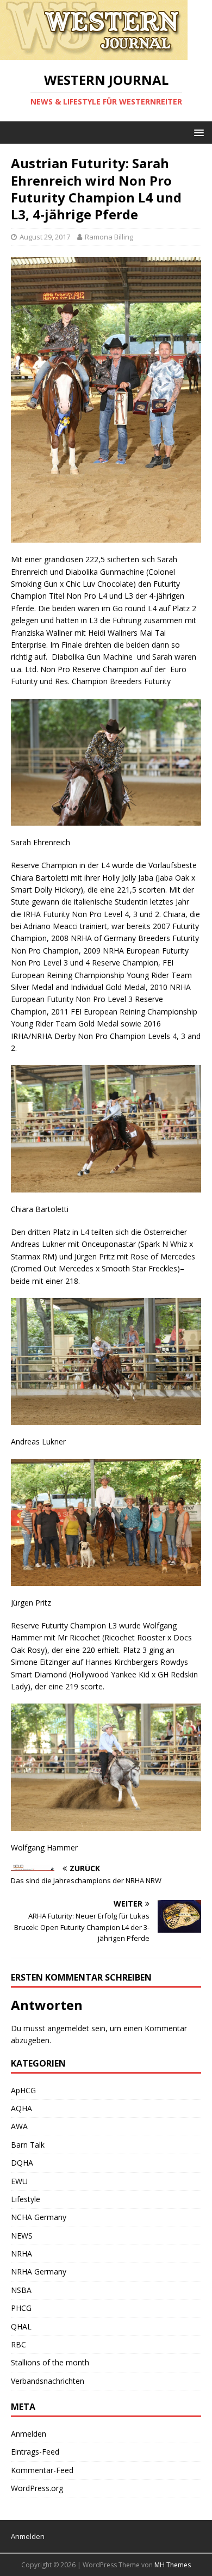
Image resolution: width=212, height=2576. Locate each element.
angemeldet (68, 2028)
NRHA (21, 2254)
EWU (19, 2181)
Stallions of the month (50, 2362)
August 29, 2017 (45, 237)
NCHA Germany (39, 2217)
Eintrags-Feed (35, 2452)
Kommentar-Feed (42, 2470)
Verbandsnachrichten (48, 2381)
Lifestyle (26, 2199)
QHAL (21, 2326)
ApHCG (23, 2090)
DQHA (22, 2163)
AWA (19, 2126)
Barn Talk (28, 2145)
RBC (18, 2344)
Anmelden (29, 2434)
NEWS (22, 2236)
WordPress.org (37, 2488)
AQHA (21, 2108)
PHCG (21, 2308)
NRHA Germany (39, 2271)
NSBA (21, 2290)
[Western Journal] (94, 54)
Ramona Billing (109, 237)
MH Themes (173, 2565)
